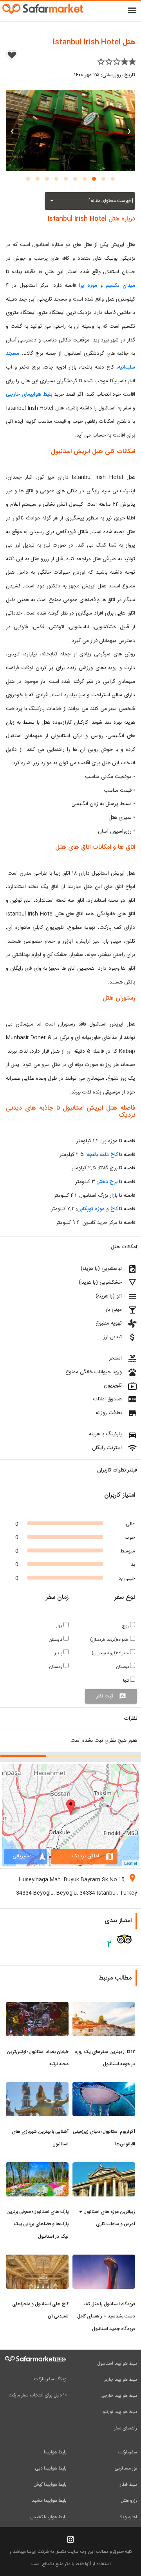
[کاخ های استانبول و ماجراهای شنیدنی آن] (37, 2259)
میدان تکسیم (119, 286)
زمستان (56, 1667)
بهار (60, 1626)
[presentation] (129, 130)
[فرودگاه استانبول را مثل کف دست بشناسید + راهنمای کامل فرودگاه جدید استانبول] (104, 2259)
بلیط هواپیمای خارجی (29, 394)
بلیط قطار (128, 2484)
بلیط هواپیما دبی (51, 2468)
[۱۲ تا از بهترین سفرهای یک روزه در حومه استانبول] (104, 2007)
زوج (126, 1626)
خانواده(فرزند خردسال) (110, 1640)
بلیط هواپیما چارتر (121, 2380)
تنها (127, 1681)
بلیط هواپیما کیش (50, 2484)
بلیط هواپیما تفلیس (48, 2517)
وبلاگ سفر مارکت (50, 2379)
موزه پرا (88, 286)
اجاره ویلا (128, 2517)
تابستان (56, 1640)
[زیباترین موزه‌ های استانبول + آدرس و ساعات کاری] (104, 2167)
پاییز (59, 1653)
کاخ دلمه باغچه (102, 1155)
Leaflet (131, 1863)
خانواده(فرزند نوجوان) (111, 1653)
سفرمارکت (128, 2452)
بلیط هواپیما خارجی (119, 2396)
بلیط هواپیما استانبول (117, 2363)
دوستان (123, 1667)
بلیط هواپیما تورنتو (120, 2412)
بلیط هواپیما (55, 2452)
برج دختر (108, 1182)
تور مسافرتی (126, 2468)
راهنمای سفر (126, 2428)
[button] (113, 179)
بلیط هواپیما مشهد (49, 2501)
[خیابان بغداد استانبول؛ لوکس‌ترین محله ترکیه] (37, 2007)
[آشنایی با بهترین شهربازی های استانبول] (37, 2087)
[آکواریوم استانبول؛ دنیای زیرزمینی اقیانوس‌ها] (104, 2087)
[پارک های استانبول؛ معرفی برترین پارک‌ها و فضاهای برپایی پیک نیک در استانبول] (37, 2167)
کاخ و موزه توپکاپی (97, 1209)
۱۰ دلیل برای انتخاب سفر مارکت (38, 2395)
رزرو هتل (129, 2501)
